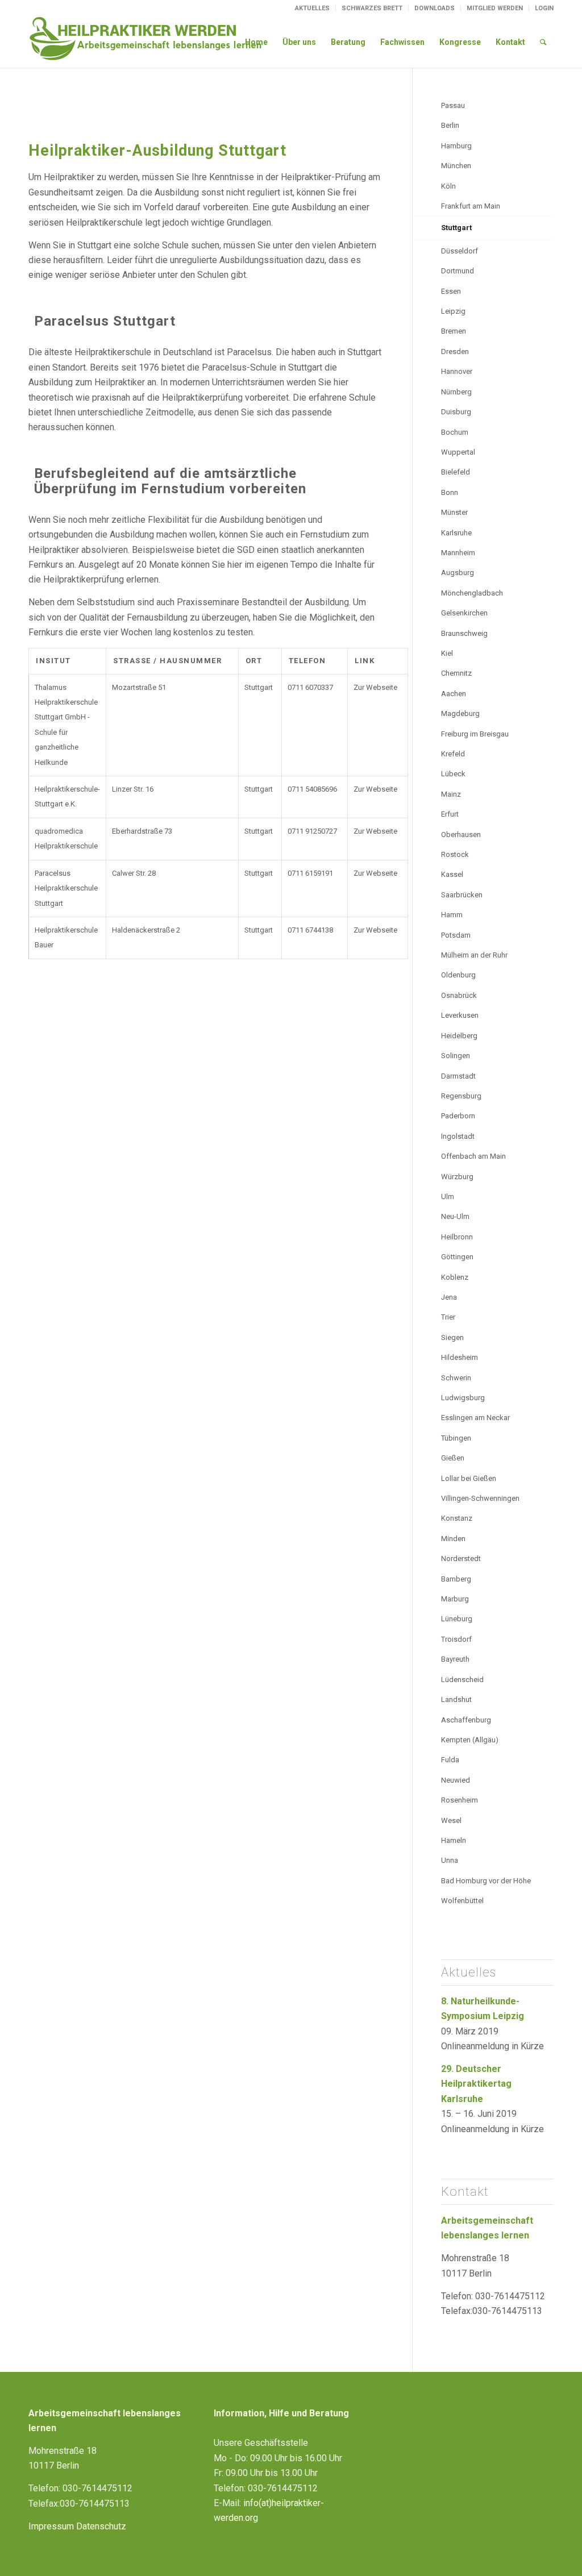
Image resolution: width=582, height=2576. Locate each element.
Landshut (456, 1699)
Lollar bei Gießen (469, 1478)
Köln (448, 186)
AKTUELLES (312, 8)
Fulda (450, 1760)
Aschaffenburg (466, 1720)
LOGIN (544, 8)
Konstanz (457, 1518)
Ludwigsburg (463, 1398)
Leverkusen (460, 1015)
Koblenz (455, 1277)
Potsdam (456, 935)
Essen (451, 291)
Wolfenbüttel (462, 1901)
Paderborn (458, 1116)
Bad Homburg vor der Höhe (486, 1881)
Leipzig (453, 311)
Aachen (454, 694)
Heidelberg (459, 1036)
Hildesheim (460, 1357)
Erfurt (450, 814)
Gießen (453, 1458)
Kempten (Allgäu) (470, 1740)
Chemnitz (456, 673)
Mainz (451, 794)
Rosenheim (460, 1800)
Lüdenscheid (462, 1680)
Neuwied (456, 1780)
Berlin (450, 125)
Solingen (456, 1056)
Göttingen (457, 1257)
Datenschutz (101, 2526)
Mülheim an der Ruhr (474, 955)
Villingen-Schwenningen (480, 1498)
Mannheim (458, 553)
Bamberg (456, 1579)
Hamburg (456, 146)
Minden (453, 1539)
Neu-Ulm (455, 1216)
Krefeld (453, 754)
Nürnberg (456, 392)
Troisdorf (456, 1639)
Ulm (448, 1197)
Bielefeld (456, 472)
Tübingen (456, 1438)
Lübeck (453, 774)
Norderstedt (461, 1558)
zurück (46, 108)
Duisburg (456, 412)
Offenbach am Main (473, 1156)
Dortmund (458, 271)
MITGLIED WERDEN (495, 8)
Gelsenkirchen (464, 613)
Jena (449, 1297)
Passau (453, 105)
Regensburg (461, 1096)
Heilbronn (457, 1237)
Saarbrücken (462, 895)
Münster (454, 512)
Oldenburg (458, 975)
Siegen (452, 1337)
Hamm (452, 915)
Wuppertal (458, 452)
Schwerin (456, 1378)
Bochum (455, 432)
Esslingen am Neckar (475, 1418)
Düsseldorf (460, 251)
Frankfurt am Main (471, 206)
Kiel (447, 653)
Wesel (451, 1820)
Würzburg (457, 1177)
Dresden (455, 351)
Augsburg (458, 573)
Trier (448, 1317)
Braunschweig (464, 633)
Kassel (452, 874)
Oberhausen (461, 835)
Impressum (51, 2526)
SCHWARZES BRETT (372, 8)
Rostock (455, 854)
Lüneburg (457, 1619)
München (456, 166)
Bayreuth (455, 1659)
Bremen (454, 331)
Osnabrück (459, 995)
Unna (450, 1860)
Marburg (455, 1599)
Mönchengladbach (472, 593)
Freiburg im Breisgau (475, 734)
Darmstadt (458, 1076)
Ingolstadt (458, 1136)
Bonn (450, 492)
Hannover (457, 371)
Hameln (454, 1840)
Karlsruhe (456, 533)
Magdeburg (460, 713)
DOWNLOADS (435, 8)
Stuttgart (456, 228)
